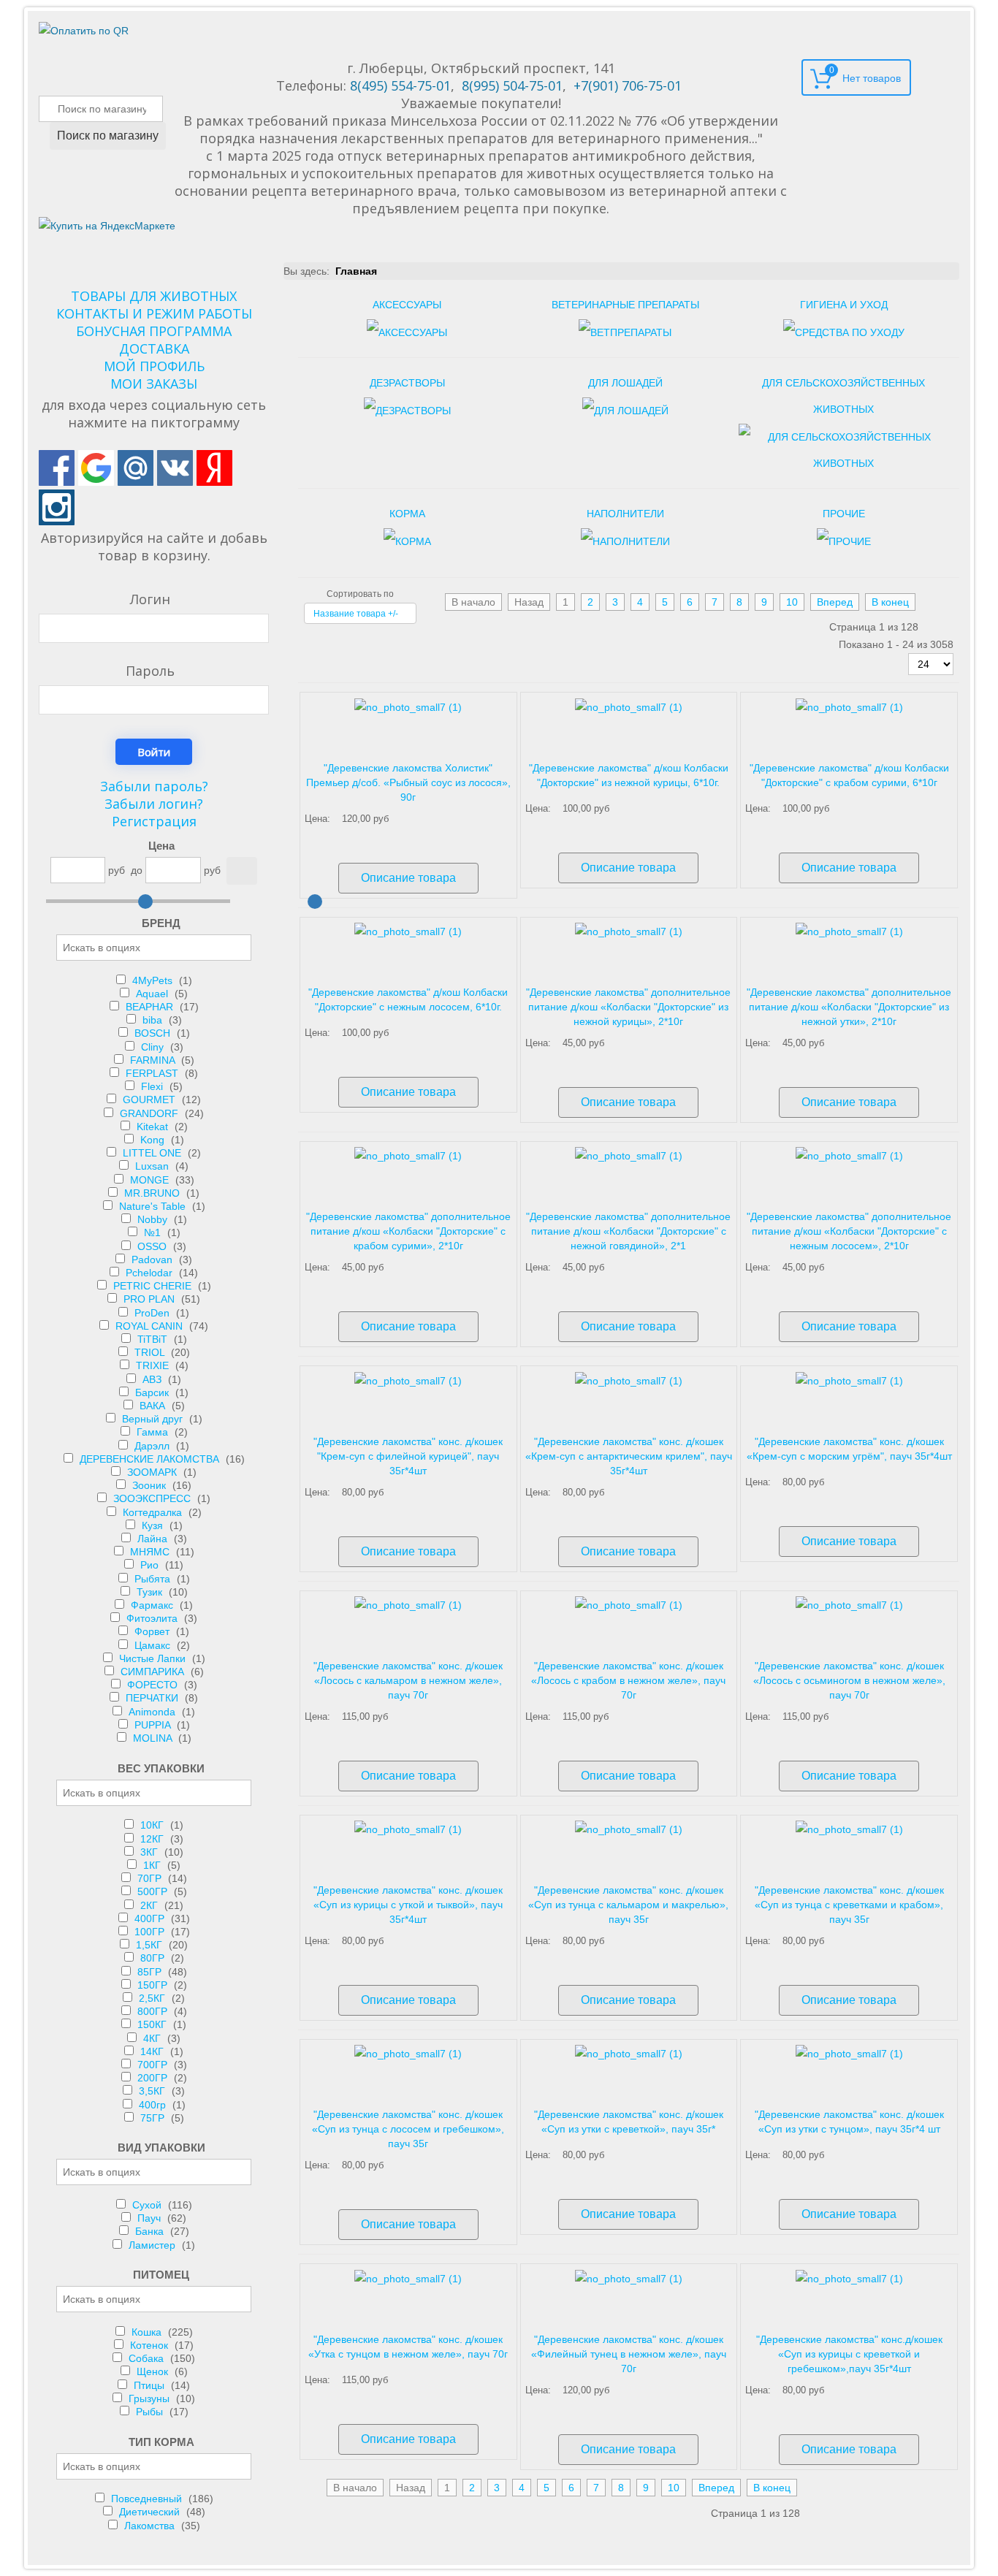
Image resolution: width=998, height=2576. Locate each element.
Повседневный (148, 2499)
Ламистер (153, 2245)
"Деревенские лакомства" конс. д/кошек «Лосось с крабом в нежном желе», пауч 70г (628, 1680)
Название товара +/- (356, 614)
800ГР (154, 2011)
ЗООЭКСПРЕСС (153, 1498)
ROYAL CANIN (151, 1326)
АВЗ (153, 1379)
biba (154, 1020)
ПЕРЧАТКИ (153, 1698)
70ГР (151, 1878)
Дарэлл (153, 1446)
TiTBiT (154, 1339)
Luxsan (153, 1166)
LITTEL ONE (153, 1153)
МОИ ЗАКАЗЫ (154, 384)
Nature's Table (154, 1206)
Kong (154, 1140)
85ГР (151, 1972)
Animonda (153, 1712)
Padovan (153, 1260)
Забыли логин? (154, 804)
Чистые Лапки (154, 1658)
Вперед (835, 602)
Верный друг (154, 1419)
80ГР (154, 1958)
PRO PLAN (151, 1299)
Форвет (153, 1631)
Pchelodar (151, 1273)
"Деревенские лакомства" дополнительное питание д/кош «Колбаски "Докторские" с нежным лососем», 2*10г (849, 1231)
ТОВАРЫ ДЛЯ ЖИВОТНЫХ (154, 296)
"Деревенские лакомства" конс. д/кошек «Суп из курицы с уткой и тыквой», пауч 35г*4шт (408, 1905)
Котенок (151, 2345)
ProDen (153, 1313)
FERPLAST (153, 1073)
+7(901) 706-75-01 (628, 85)
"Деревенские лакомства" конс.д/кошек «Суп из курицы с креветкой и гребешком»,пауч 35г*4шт (849, 2354)
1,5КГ (151, 1945)
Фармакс (153, 1605)
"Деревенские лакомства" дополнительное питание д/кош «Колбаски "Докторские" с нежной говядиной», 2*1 (628, 1231)
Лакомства (151, 2526)
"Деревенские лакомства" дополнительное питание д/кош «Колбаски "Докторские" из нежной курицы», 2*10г (628, 1007)
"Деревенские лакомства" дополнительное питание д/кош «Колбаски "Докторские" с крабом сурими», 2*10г (408, 1231)
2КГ (151, 1905)
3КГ (151, 1852)
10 (792, 602)
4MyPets (154, 980)
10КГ (153, 1825)
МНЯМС (151, 1552)
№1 (154, 1232)
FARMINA (154, 1060)
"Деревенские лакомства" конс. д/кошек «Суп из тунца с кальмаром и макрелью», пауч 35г (628, 1905)
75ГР (154, 2118)
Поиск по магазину (108, 136)
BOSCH (154, 1033)
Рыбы (151, 2412)
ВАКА (154, 1406)
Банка (151, 2231)
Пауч (151, 2218)
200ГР (154, 2078)
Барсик (153, 1392)
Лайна (154, 1539)
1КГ (153, 1865)
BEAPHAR (151, 1007)
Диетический (151, 2512)
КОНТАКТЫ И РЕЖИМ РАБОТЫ (154, 313)
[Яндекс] (214, 468)
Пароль (150, 671)
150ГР (154, 1985)
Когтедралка (154, 1512)
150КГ (153, 2024)
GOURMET (151, 1100)
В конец (890, 602)
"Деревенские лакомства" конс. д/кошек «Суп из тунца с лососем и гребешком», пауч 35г (408, 2129)
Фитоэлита (153, 1618)
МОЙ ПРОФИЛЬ (154, 366)
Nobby (154, 1219)
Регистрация (154, 821)
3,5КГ (153, 2091)
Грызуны (151, 2398)
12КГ (153, 1839)
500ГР (154, 1891)
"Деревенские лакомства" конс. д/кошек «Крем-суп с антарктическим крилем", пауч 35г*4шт (629, 1456)
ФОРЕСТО (154, 1685)
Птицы (151, 2385)
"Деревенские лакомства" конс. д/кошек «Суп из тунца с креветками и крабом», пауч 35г (849, 1905)
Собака (148, 2358)
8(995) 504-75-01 (512, 85)
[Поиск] (242, 871)
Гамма (154, 1432)
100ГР (151, 1932)
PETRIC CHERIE (154, 1286)
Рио (151, 1565)
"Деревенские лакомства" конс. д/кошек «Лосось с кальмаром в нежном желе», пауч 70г (408, 1680)
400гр (154, 2105)
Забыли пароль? (154, 786)
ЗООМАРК (153, 1472)
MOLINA (154, 1738)
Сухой (148, 2205)
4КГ (153, 2038)
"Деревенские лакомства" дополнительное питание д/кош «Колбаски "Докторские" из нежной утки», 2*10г (849, 1007)
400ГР (151, 1918)
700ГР (154, 2065)
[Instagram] (57, 507)
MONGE (151, 1180)
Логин (150, 599)
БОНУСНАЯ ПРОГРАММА (154, 331)
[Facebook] (57, 468)
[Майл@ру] (136, 468)
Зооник (151, 1485)
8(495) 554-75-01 (400, 85)
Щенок (154, 2371)
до (137, 870)
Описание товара (408, 878)
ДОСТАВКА (154, 348)
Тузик (151, 1592)
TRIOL (151, 1352)
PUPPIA (154, 1725)
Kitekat (154, 1127)
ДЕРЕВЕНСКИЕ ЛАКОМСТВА (151, 1459)
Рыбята (154, 1579)
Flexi (153, 1086)
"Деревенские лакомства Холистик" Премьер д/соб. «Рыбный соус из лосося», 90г (408, 782)
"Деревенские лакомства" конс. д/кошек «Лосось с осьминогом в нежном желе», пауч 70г (849, 1680)
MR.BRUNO (153, 1193)
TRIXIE (154, 1365)
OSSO (153, 1246)
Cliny (154, 1047)
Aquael (153, 994)
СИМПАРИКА (154, 1672)
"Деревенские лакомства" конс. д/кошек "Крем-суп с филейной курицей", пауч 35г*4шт (408, 1456)
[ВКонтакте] (175, 468)
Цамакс (154, 1645)
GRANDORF (151, 1113)
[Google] (96, 468)
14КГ (153, 2051)
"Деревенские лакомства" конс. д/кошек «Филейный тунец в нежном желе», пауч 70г (629, 2354)
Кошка (148, 2332)
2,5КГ (153, 1998)
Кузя (154, 1525)
